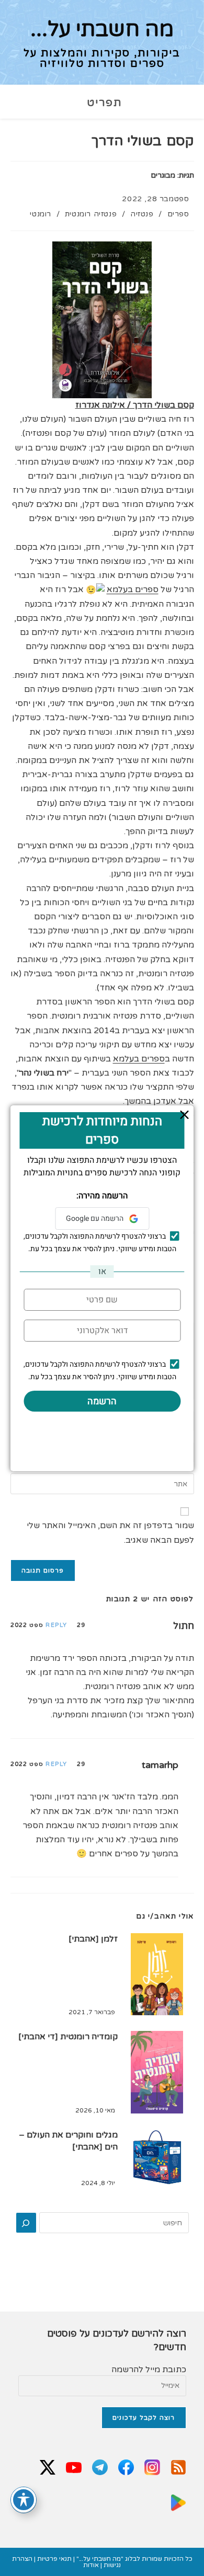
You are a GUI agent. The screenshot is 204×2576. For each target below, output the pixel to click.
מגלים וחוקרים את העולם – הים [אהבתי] (68, 2141)
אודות (91, 2565)
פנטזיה (142, 214)
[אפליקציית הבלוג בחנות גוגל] (178, 2504)
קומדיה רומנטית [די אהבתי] (68, 2037)
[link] (133, 590)
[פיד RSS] (178, 2468)
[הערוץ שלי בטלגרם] (100, 2468)
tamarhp (160, 1765)
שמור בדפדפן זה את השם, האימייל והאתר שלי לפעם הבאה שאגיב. (110, 1533)
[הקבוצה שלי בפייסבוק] (126, 2468)
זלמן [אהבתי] (93, 1939)
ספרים (178, 214)
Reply (56, 1625)
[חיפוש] (26, 2223)
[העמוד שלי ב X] (48, 2468)
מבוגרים (163, 175)
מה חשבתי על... (102, 29)
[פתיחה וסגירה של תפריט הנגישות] (24, 2500)
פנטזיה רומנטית (91, 214)
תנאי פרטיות (54, 2559)
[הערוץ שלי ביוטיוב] (74, 2468)
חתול (184, 1626)
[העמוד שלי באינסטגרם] (152, 2468)
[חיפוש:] (83, 103)
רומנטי (41, 214)
